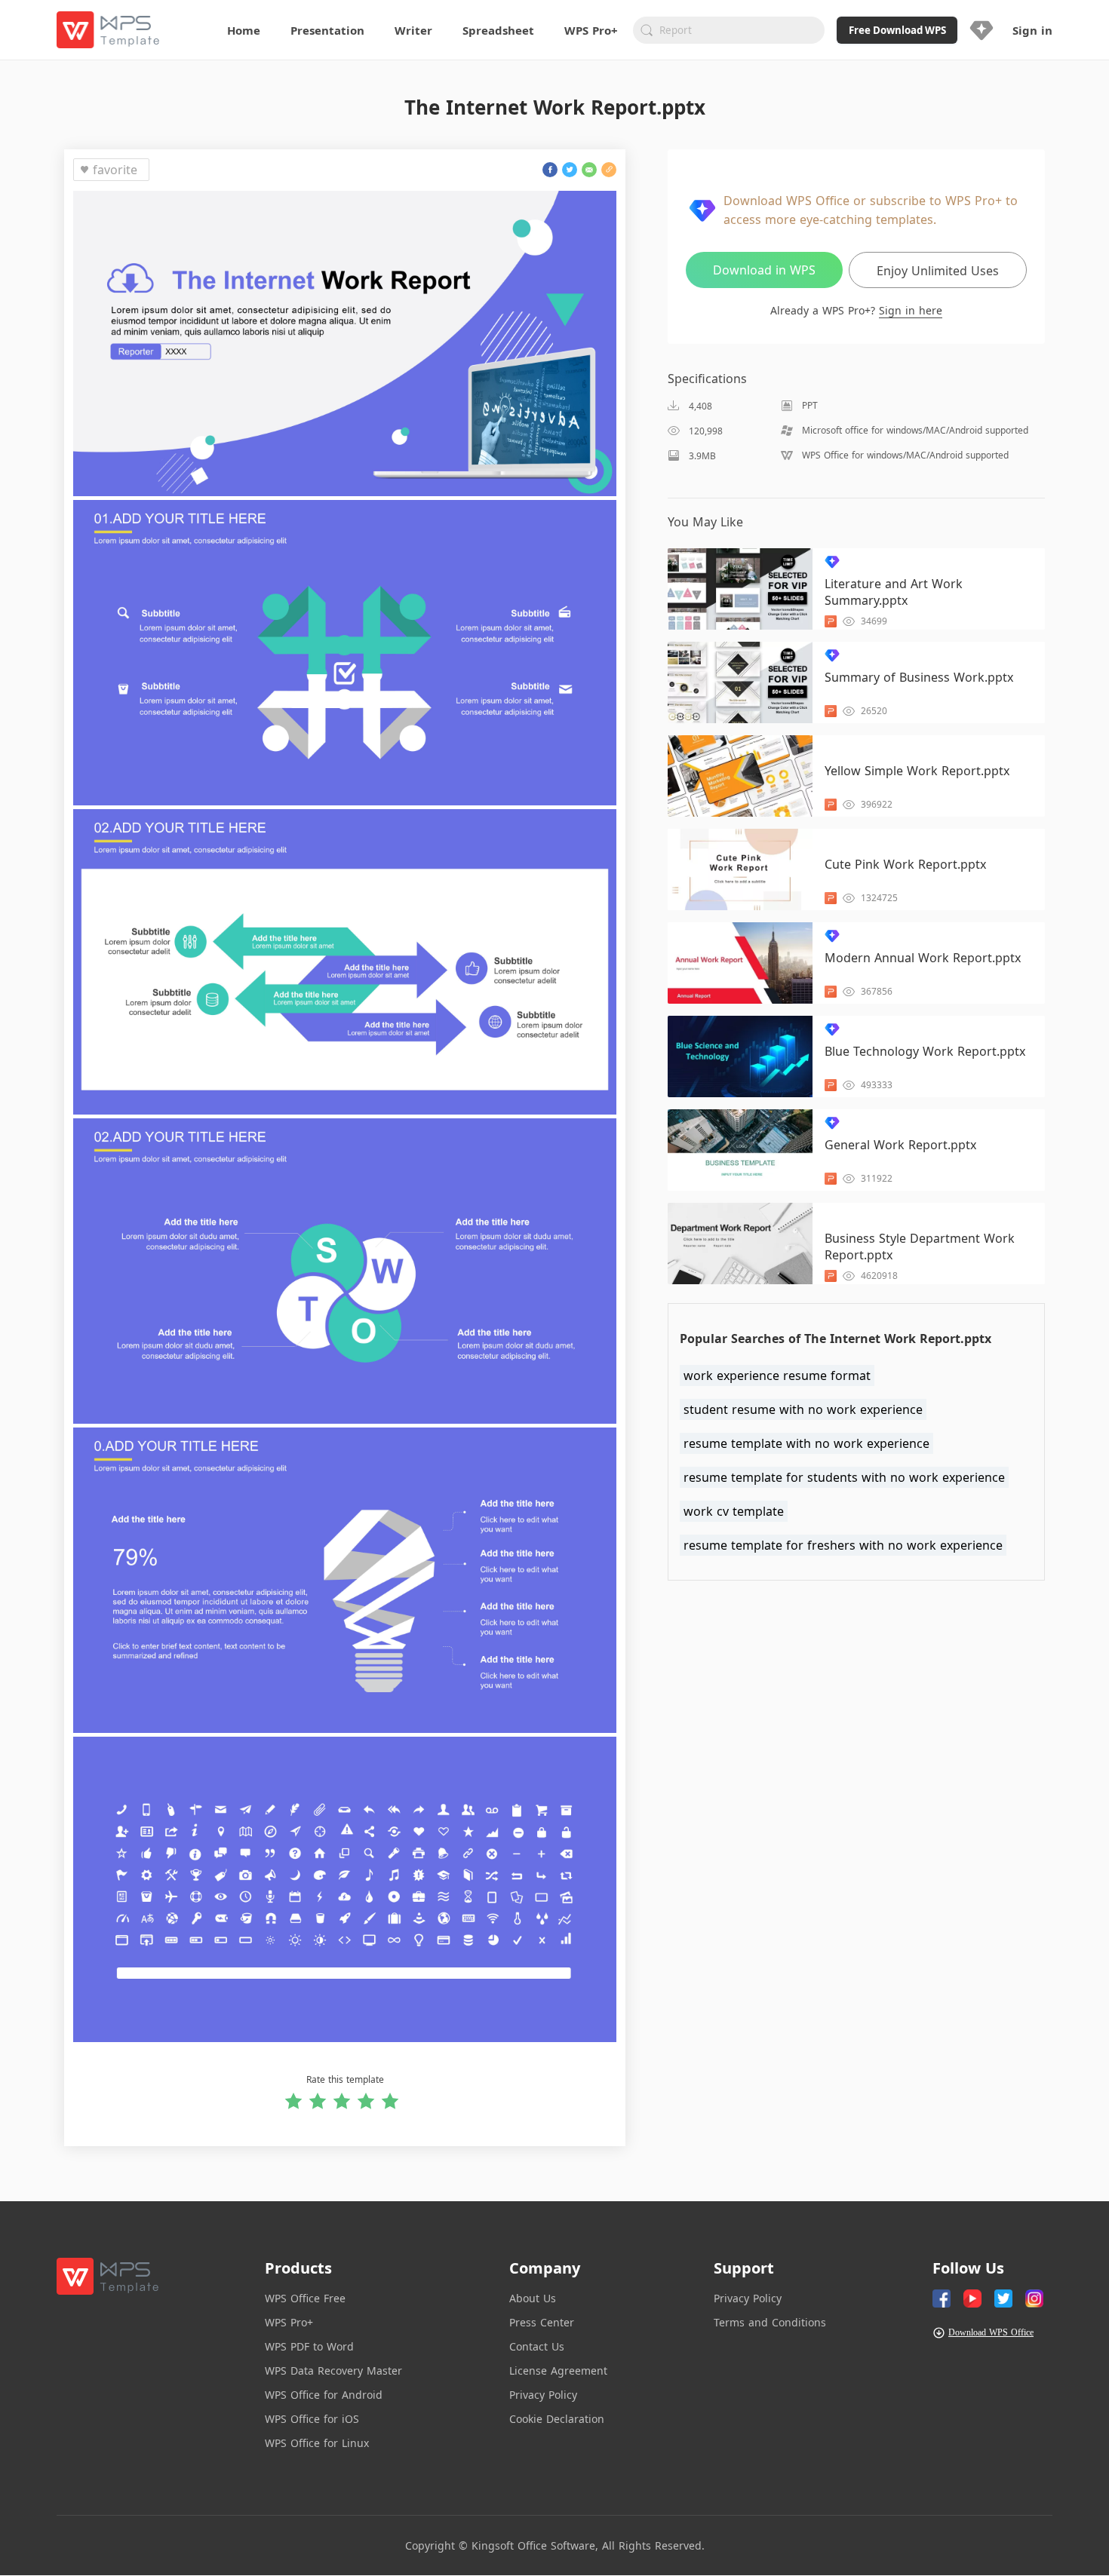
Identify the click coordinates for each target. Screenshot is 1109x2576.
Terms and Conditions (770, 2322)
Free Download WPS (897, 30)
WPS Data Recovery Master (333, 2371)
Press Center (542, 2322)
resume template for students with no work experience (844, 1477)
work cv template (734, 1511)
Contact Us (537, 2346)
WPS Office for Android (324, 2395)
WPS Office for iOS (312, 2419)
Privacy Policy (543, 2395)
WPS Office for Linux (317, 2443)
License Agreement (558, 2371)
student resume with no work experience (803, 1409)
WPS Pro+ (289, 2322)
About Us (533, 2298)
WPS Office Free (305, 2298)
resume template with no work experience (806, 1443)
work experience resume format (777, 1375)
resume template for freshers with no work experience (843, 1545)
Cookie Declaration (557, 2419)
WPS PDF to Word (309, 2346)
